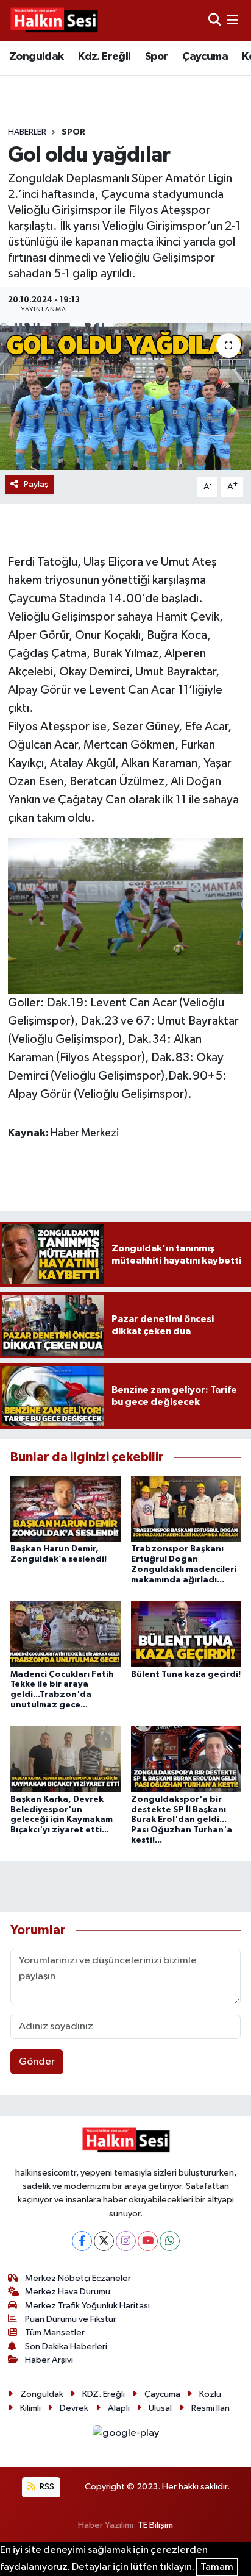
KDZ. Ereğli (104, 2394)
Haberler (27, 132)
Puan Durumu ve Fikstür (71, 2319)
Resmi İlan (210, 2408)
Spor (157, 57)
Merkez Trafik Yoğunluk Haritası (87, 2306)
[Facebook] (82, 2241)
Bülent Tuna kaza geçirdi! (186, 1674)
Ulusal (160, 2408)
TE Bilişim (155, 2525)
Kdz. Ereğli (104, 57)
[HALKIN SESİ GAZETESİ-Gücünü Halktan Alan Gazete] (54, 21)
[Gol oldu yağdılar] (125, 397)
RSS (46, 2487)
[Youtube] (148, 2241)
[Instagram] (126, 2241)
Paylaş (36, 484)
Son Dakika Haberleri (66, 2347)
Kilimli (30, 2408)
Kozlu (210, 2394)
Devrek (74, 2408)
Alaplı (119, 2408)
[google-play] (125, 2435)
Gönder (37, 2062)
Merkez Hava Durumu (68, 2292)
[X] (104, 2241)
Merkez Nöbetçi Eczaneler (78, 2278)
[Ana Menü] (232, 20)
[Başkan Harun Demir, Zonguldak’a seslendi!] (65, 1508)
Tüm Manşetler (55, 2332)
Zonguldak (37, 57)
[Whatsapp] (170, 2241)
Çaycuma (205, 57)
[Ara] (215, 20)
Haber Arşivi (49, 2360)
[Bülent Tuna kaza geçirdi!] (186, 1633)
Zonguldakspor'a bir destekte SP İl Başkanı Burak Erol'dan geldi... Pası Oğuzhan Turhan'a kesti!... (182, 1820)
